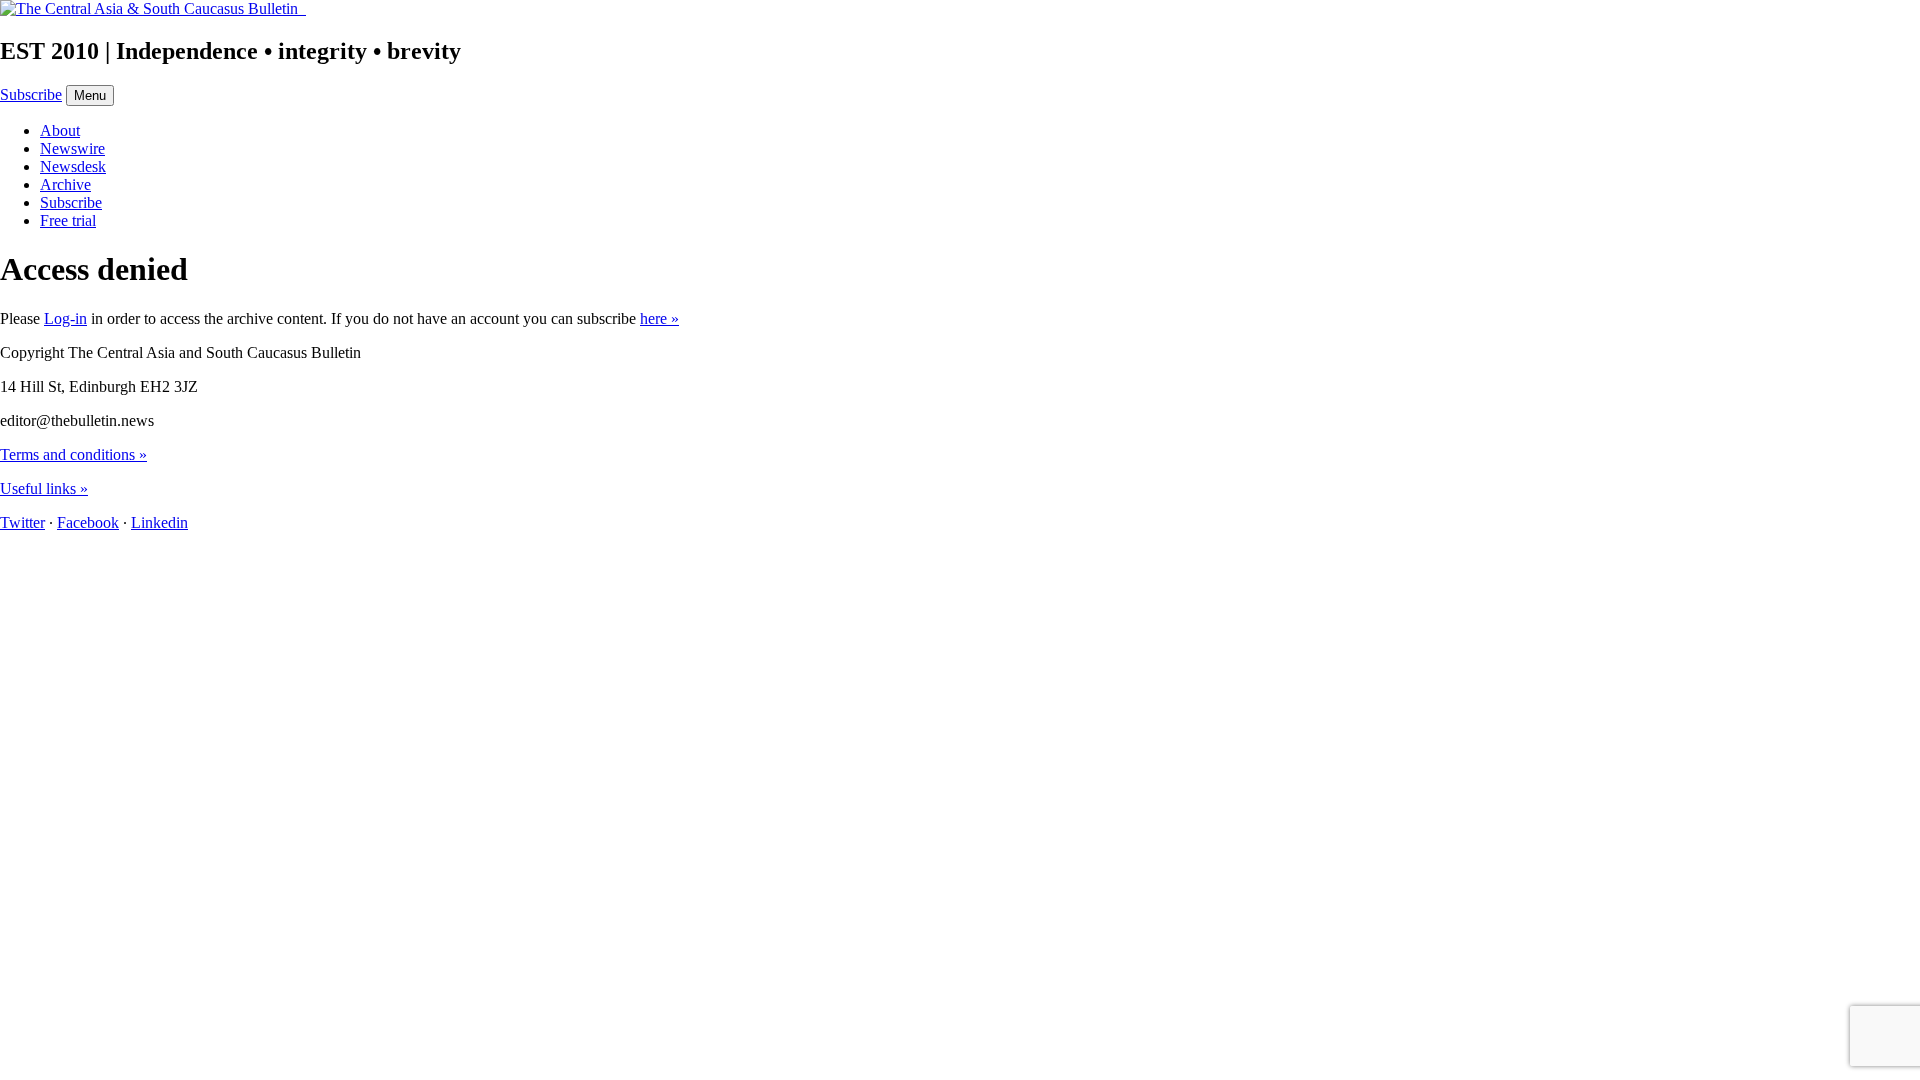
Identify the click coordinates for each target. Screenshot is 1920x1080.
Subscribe (31, 94)
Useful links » (44, 488)
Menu (90, 95)
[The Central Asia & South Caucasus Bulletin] (153, 8)
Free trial (68, 220)
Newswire (72, 148)
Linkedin (159, 522)
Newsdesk (73, 166)
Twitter (22, 522)
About (60, 130)
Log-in (65, 318)
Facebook (88, 522)
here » (659, 318)
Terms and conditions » (73, 454)
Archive (65, 184)
